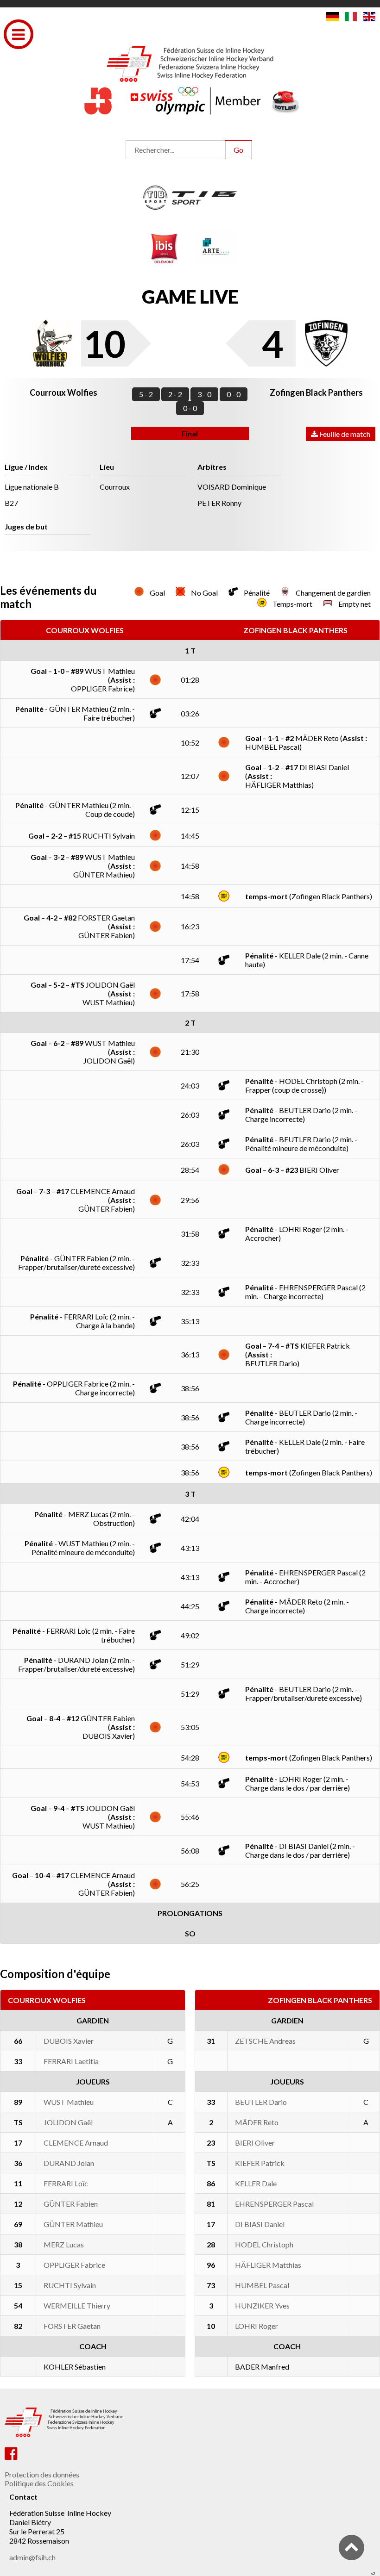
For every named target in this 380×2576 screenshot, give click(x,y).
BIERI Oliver (255, 2143)
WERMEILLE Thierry (77, 2305)
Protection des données (42, 2474)
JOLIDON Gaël (68, 2122)
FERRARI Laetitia (71, 2061)
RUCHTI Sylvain (70, 2285)
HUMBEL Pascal (262, 2285)
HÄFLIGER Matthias (268, 2265)
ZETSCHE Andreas (265, 2041)
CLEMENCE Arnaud (76, 2143)
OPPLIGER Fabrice (74, 2265)
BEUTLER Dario (261, 2102)
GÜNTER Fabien (71, 2204)
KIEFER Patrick (260, 2163)
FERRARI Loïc (66, 2183)
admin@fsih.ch (32, 2557)
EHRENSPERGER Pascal (274, 2204)
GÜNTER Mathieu (73, 2224)
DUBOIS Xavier (69, 2041)
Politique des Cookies (39, 2483)
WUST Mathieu (69, 2102)
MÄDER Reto (257, 2122)
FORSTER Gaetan (72, 2326)
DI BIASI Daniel (260, 2224)
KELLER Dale (256, 2183)
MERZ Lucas (64, 2244)
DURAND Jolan (69, 2163)
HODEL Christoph (264, 2244)
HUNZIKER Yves (262, 2305)
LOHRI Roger (256, 2326)
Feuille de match (344, 434)
